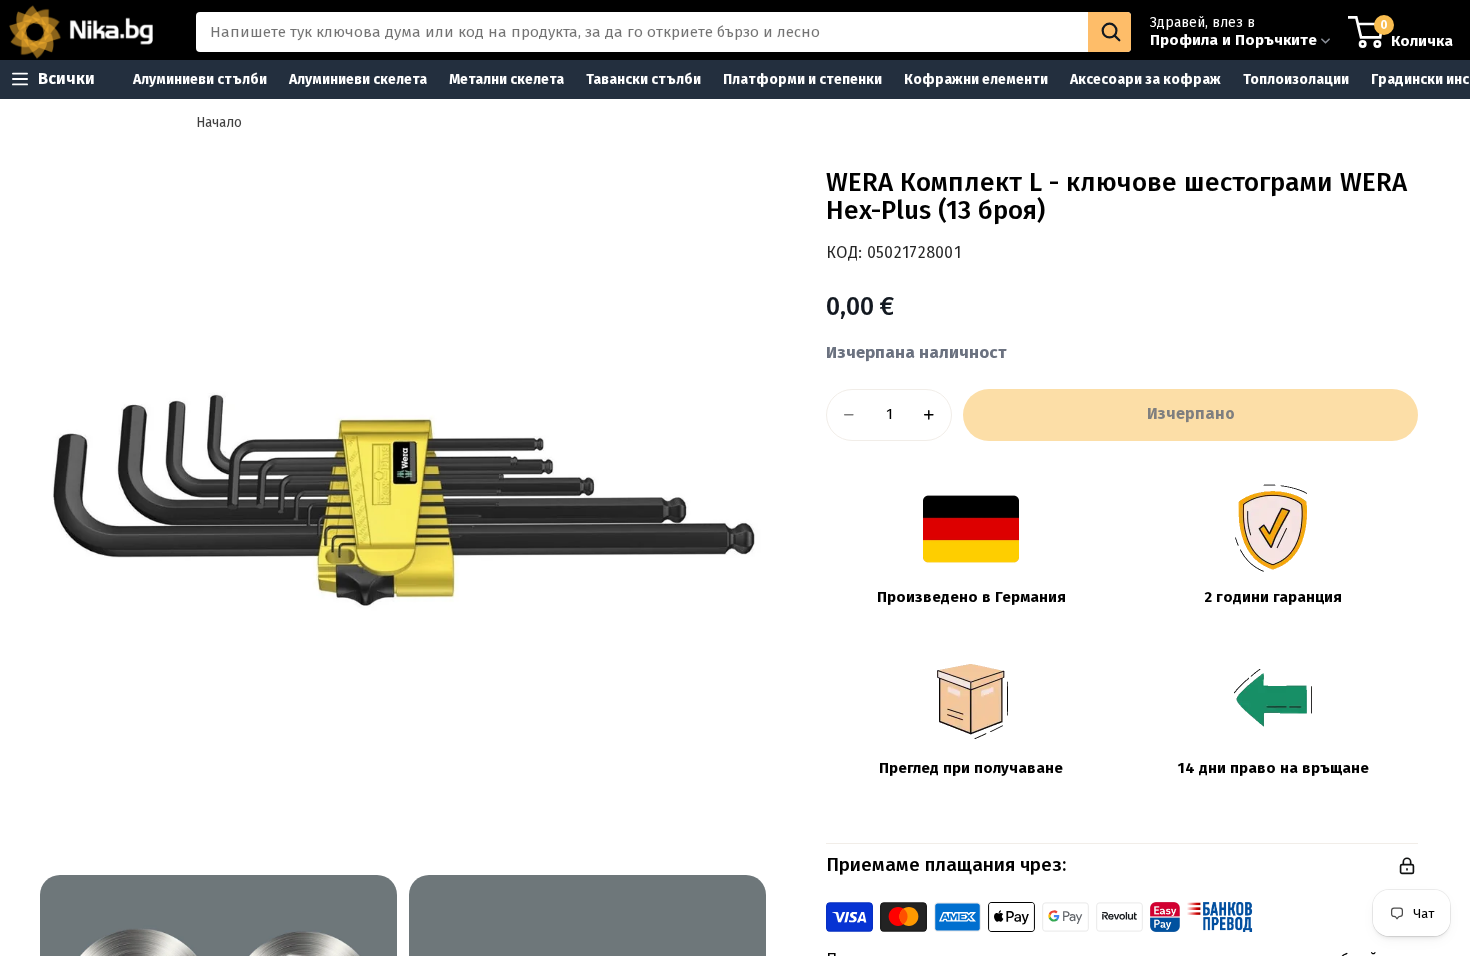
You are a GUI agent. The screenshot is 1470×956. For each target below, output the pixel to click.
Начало (219, 122)
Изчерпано (1191, 413)
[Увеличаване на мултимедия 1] (403, 500)
